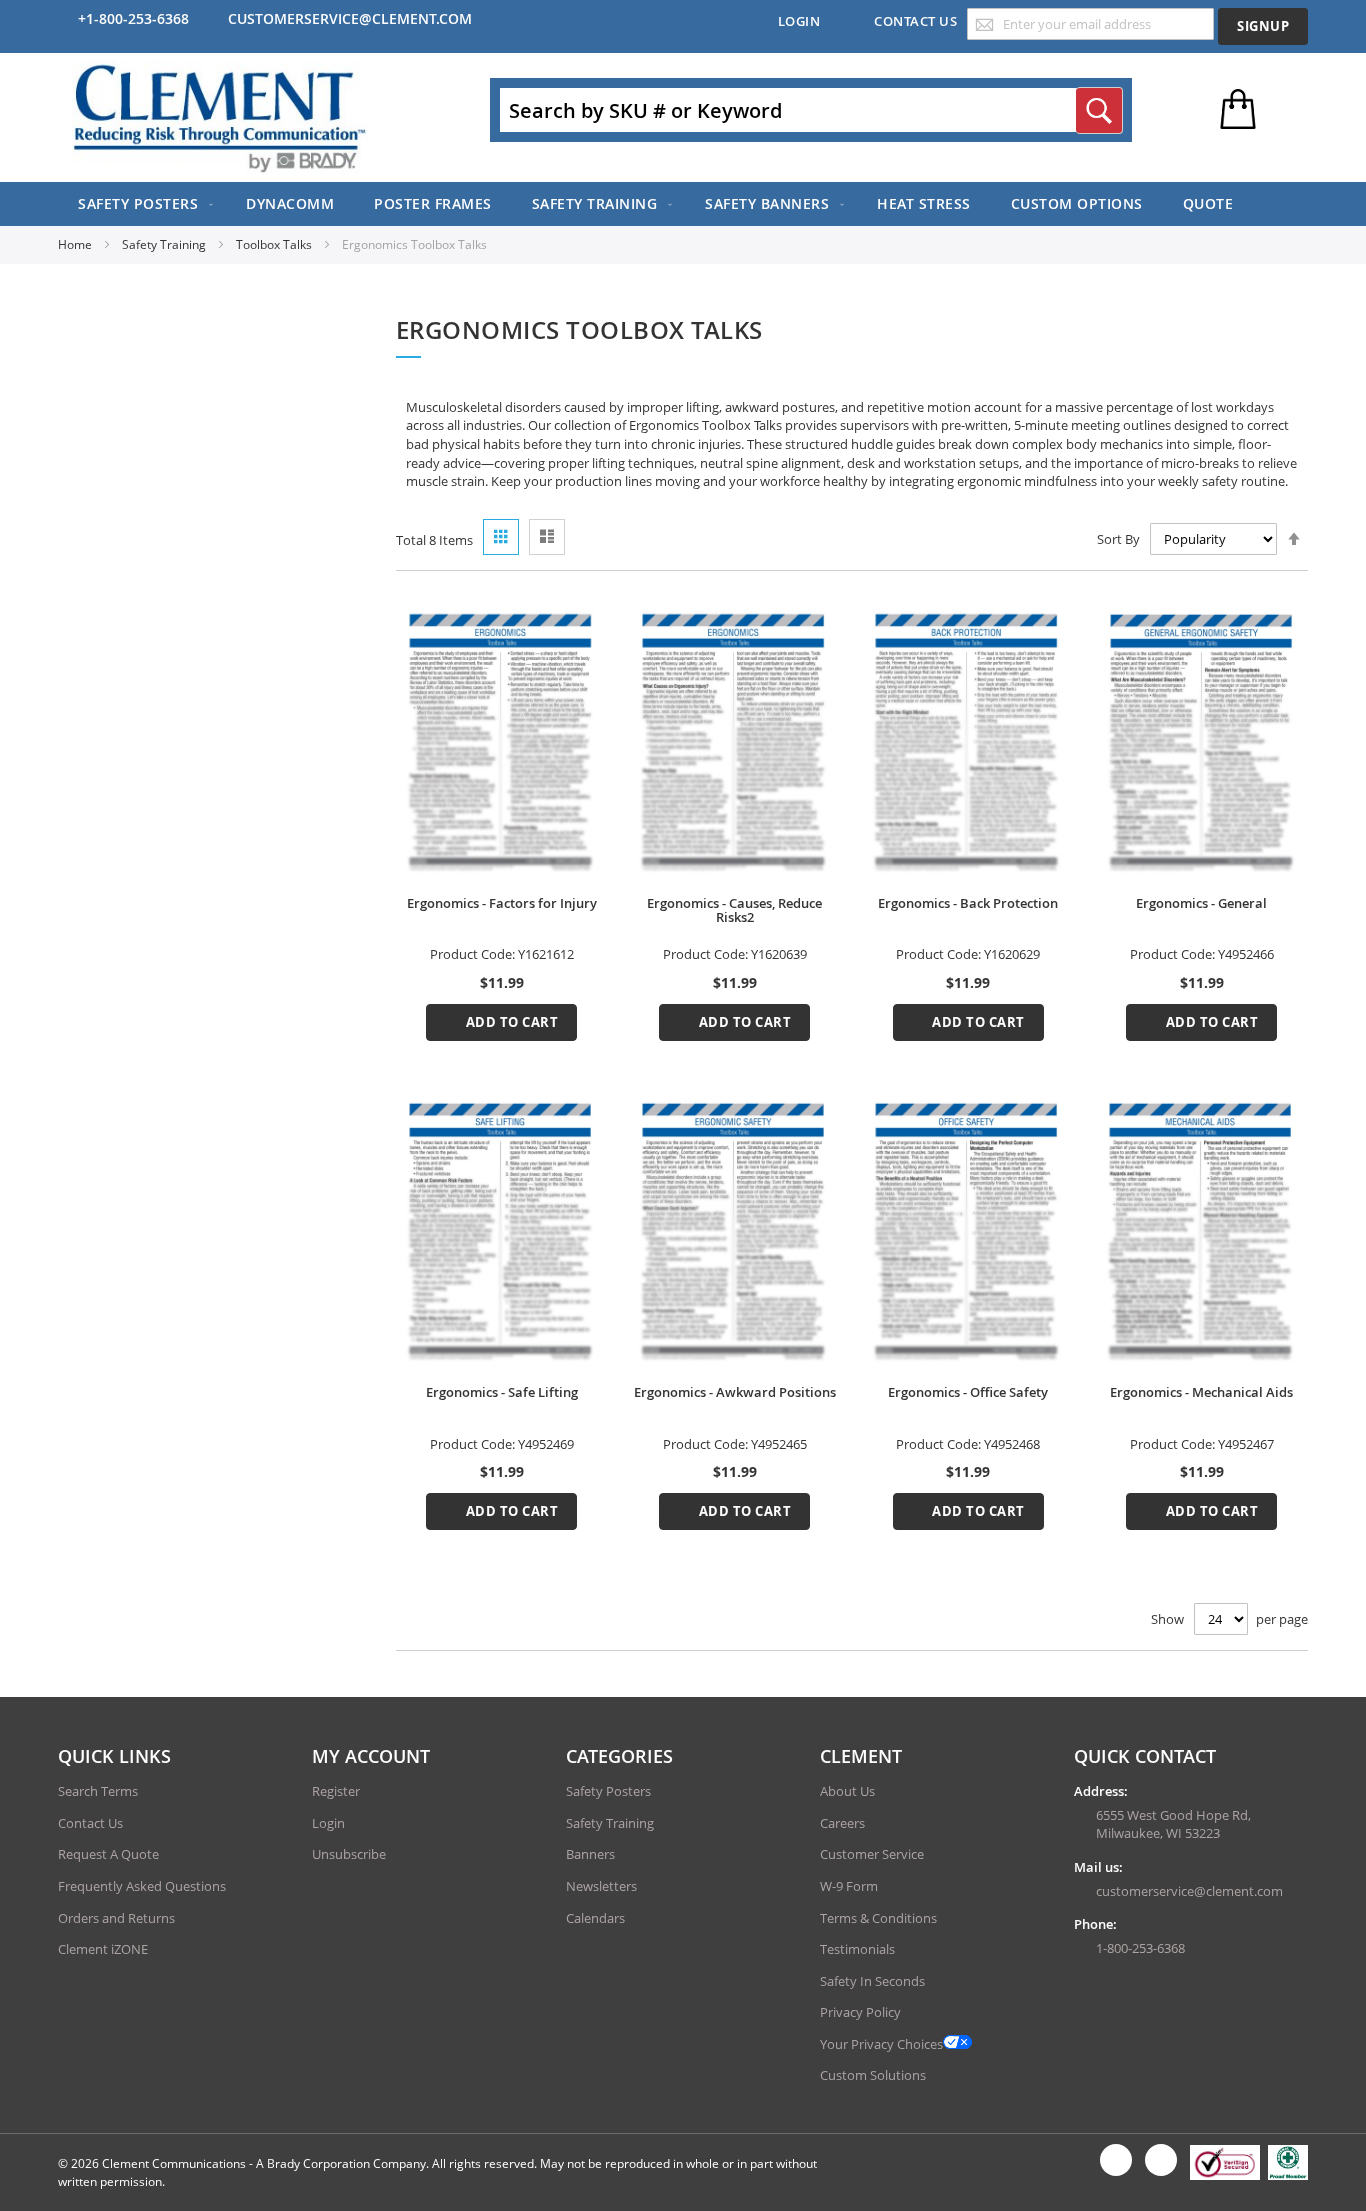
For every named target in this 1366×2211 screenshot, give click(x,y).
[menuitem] (142, 204)
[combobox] (811, 110)
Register (336, 1791)
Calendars (595, 1918)
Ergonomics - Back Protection (968, 903)
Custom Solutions (873, 2075)
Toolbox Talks (275, 244)
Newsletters (601, 1886)
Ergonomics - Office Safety (968, 1392)
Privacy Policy (860, 2012)
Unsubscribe (349, 1854)
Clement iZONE (103, 1949)
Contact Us (915, 21)
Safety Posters (608, 1791)
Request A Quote (108, 1854)
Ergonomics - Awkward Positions (735, 1392)
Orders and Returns (116, 1918)
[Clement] (220, 117)
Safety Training (165, 244)
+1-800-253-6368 (133, 18)
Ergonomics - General (1201, 903)
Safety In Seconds (872, 1981)
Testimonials (857, 1949)
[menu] (683, 204)
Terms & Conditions (878, 1918)
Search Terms (98, 1791)
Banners (590, 1854)
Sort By (1118, 539)
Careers (842, 1823)
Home (76, 244)
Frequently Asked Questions (142, 1886)
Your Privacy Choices (881, 2044)
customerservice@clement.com (350, 18)
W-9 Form (849, 1886)
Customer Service (872, 1854)
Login (799, 21)
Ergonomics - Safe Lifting (502, 1392)
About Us (847, 1791)
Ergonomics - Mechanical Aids (1201, 1392)
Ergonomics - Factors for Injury (502, 903)
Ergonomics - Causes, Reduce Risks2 (734, 910)
